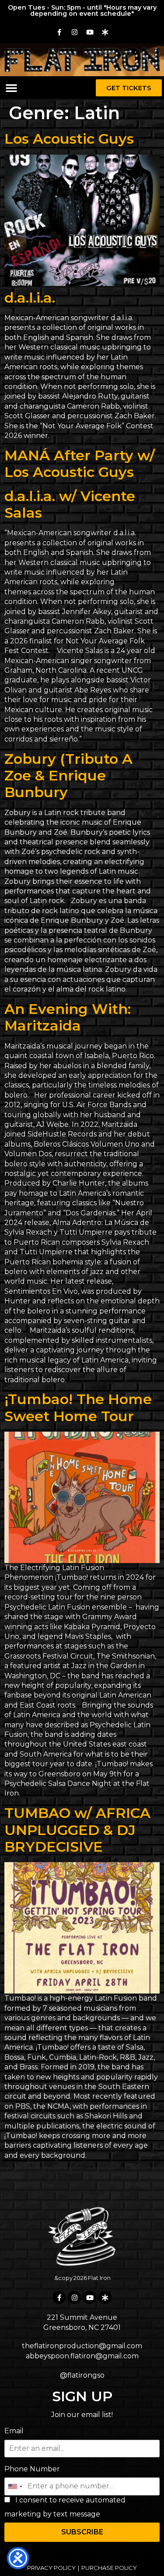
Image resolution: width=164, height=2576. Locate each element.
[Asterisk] (105, 32)
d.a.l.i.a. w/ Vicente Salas (70, 504)
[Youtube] (90, 32)
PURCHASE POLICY (109, 2568)
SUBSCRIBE (82, 2532)
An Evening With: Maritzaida (68, 1017)
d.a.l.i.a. (30, 298)
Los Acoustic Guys (69, 139)
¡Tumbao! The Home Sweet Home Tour (78, 1407)
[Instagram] (74, 32)
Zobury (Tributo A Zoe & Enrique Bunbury (68, 776)
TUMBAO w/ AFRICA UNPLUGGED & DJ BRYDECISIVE (77, 1830)
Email (14, 2431)
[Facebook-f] (59, 32)
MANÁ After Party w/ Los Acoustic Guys (80, 464)
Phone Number (32, 2469)
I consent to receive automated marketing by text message (65, 2507)
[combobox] (15, 2486)
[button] (11, 88)
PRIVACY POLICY (51, 2568)
